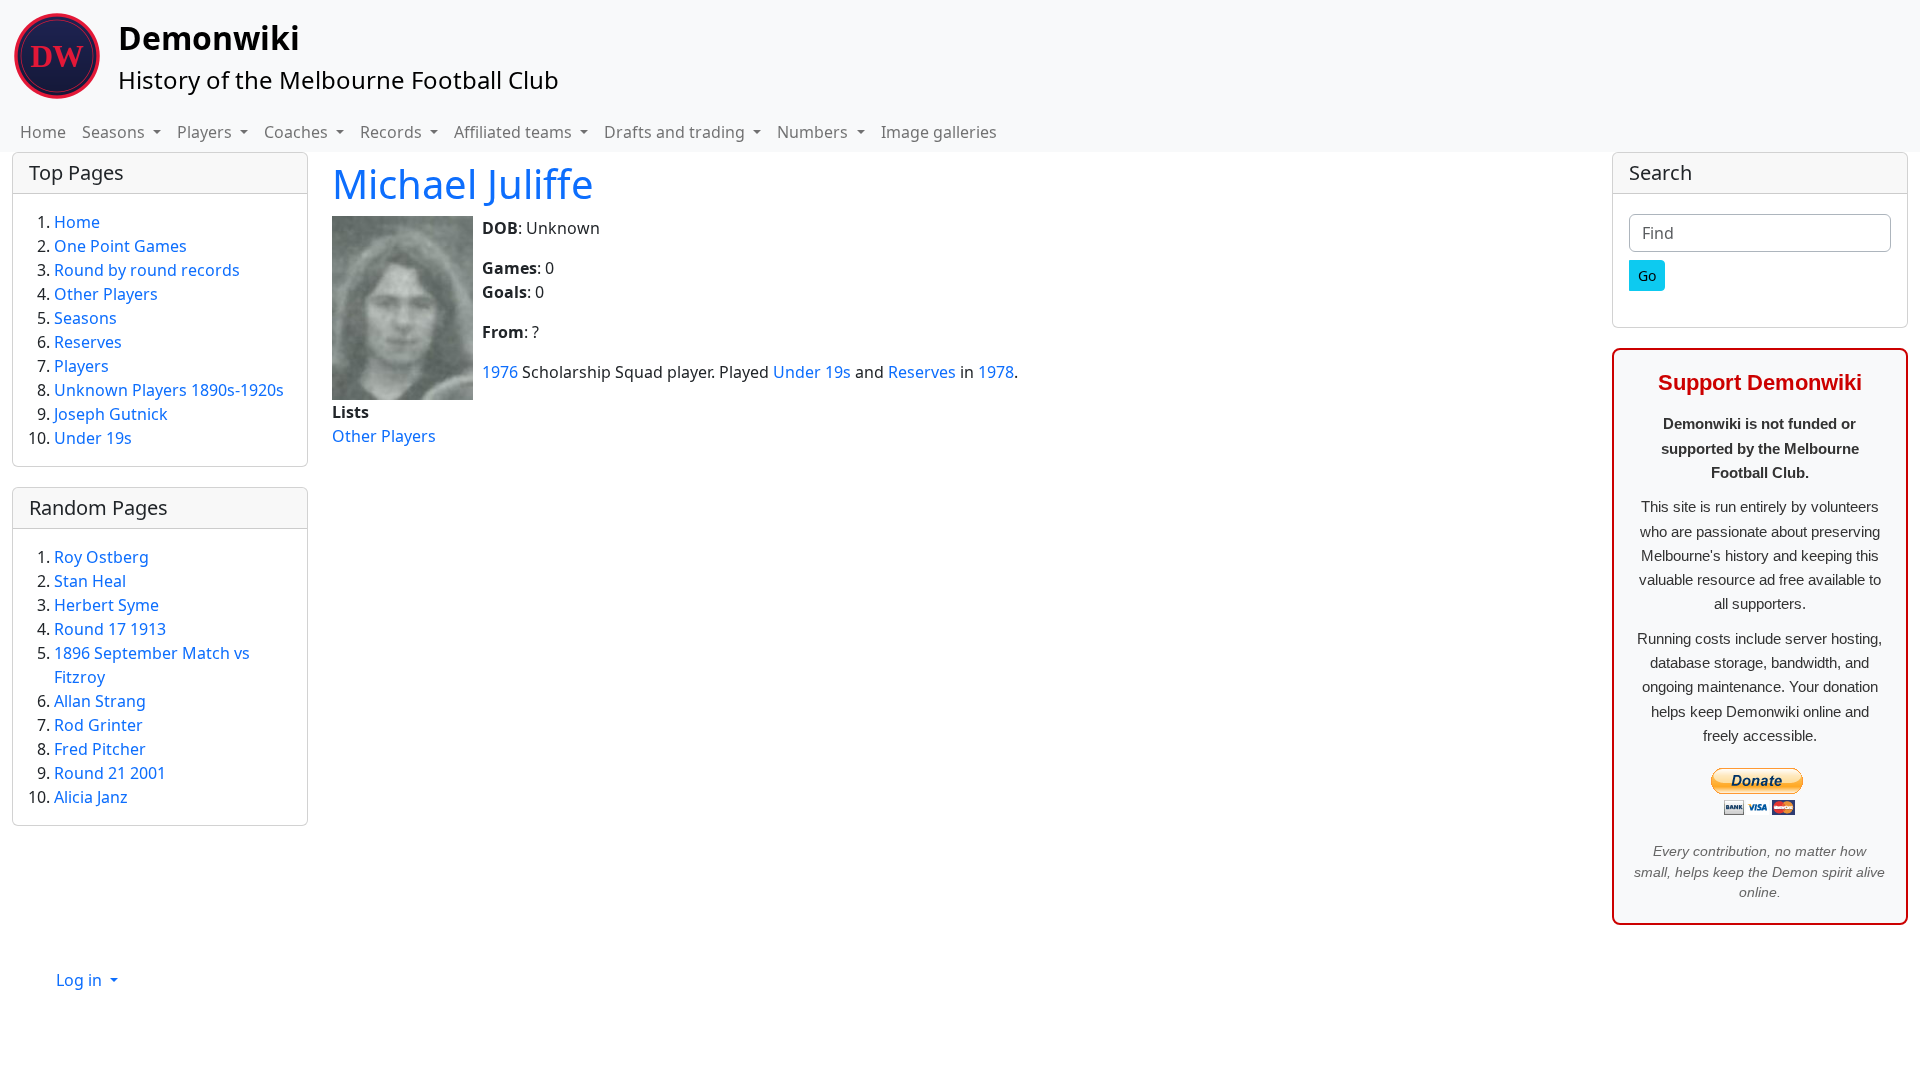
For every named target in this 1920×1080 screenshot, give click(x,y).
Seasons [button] (115, 132)
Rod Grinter (98, 725)
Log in (81, 980)
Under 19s (812, 372)
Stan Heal (90, 581)
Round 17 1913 (110, 629)
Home (43, 132)
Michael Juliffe (463, 183)
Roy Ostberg (101, 557)
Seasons (85, 318)
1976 (500, 372)
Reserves (922, 372)
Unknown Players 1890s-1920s (169, 390)
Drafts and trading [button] (676, 132)
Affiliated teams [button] (515, 132)
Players (81, 366)
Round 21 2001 (110, 773)
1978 (996, 372)
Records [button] (393, 132)
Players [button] (206, 132)
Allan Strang (100, 701)
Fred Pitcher (100, 749)
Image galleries (939, 132)
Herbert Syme (106, 605)
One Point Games (120, 246)
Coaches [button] (298, 132)
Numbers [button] (814, 132)
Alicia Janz (91, 797)
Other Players (384, 436)
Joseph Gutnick (111, 414)
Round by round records (147, 270)
